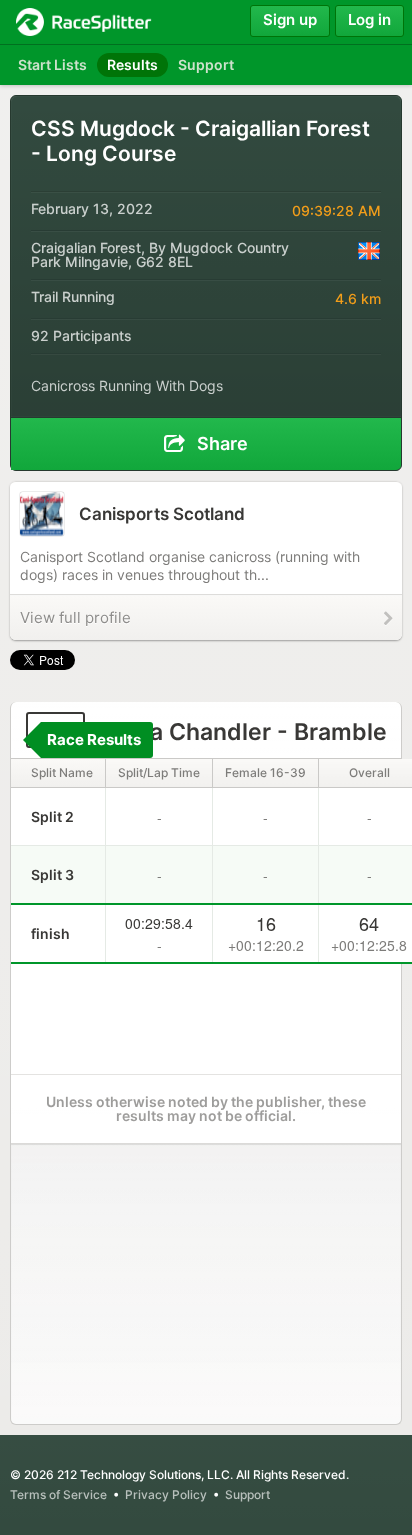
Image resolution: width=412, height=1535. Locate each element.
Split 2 (52, 816)
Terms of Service (58, 1494)
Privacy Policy (166, 1494)
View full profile (75, 617)
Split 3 (52, 874)
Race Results (94, 739)
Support (247, 1494)
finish (50, 933)
